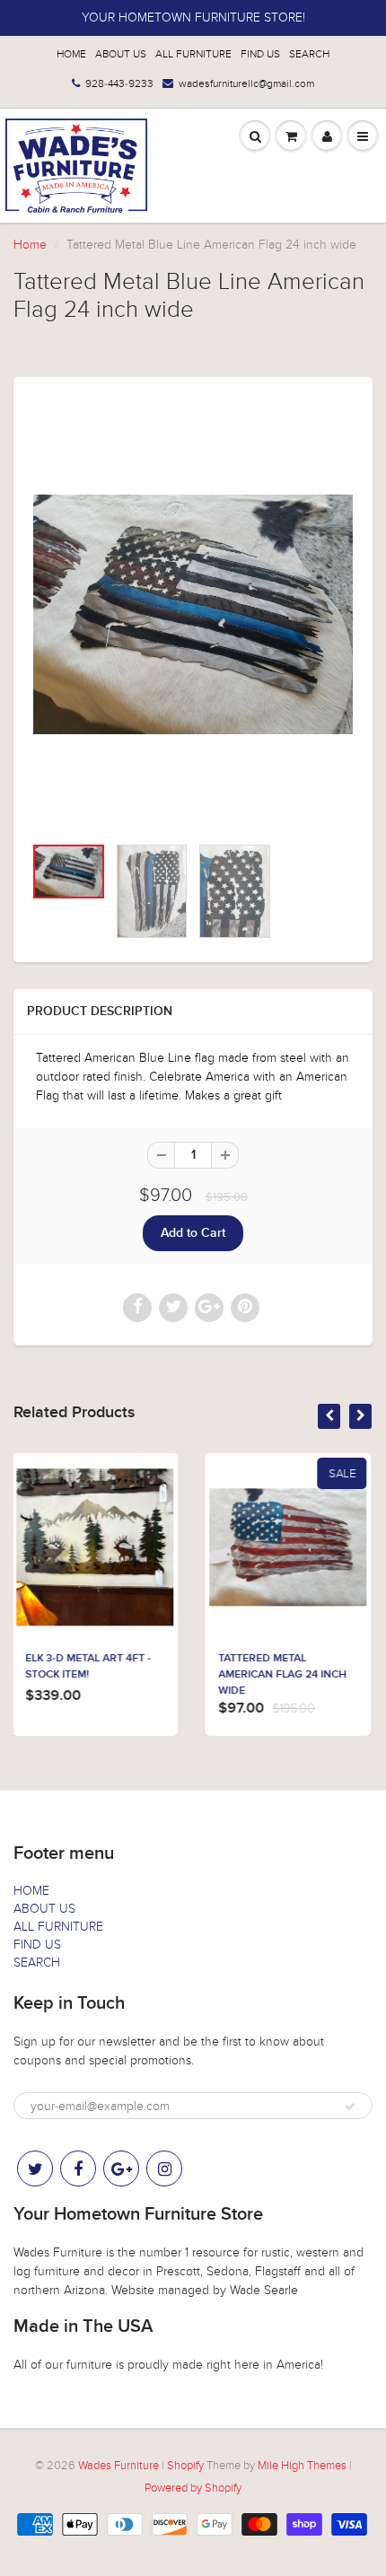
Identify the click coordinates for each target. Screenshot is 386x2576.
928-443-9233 (119, 83)
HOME (71, 54)
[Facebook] (78, 2169)
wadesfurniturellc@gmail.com (246, 83)
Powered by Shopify (193, 2488)
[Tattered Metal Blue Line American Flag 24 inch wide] (193, 614)
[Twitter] (35, 2169)
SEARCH (309, 54)
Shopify (185, 2466)
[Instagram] (164, 2169)
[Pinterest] (121, 2169)
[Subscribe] (350, 2107)
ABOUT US (121, 54)
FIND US (260, 54)
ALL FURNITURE (193, 54)
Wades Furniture (118, 2466)
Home (30, 245)
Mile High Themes (302, 2466)
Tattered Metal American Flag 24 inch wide (152, 1675)
